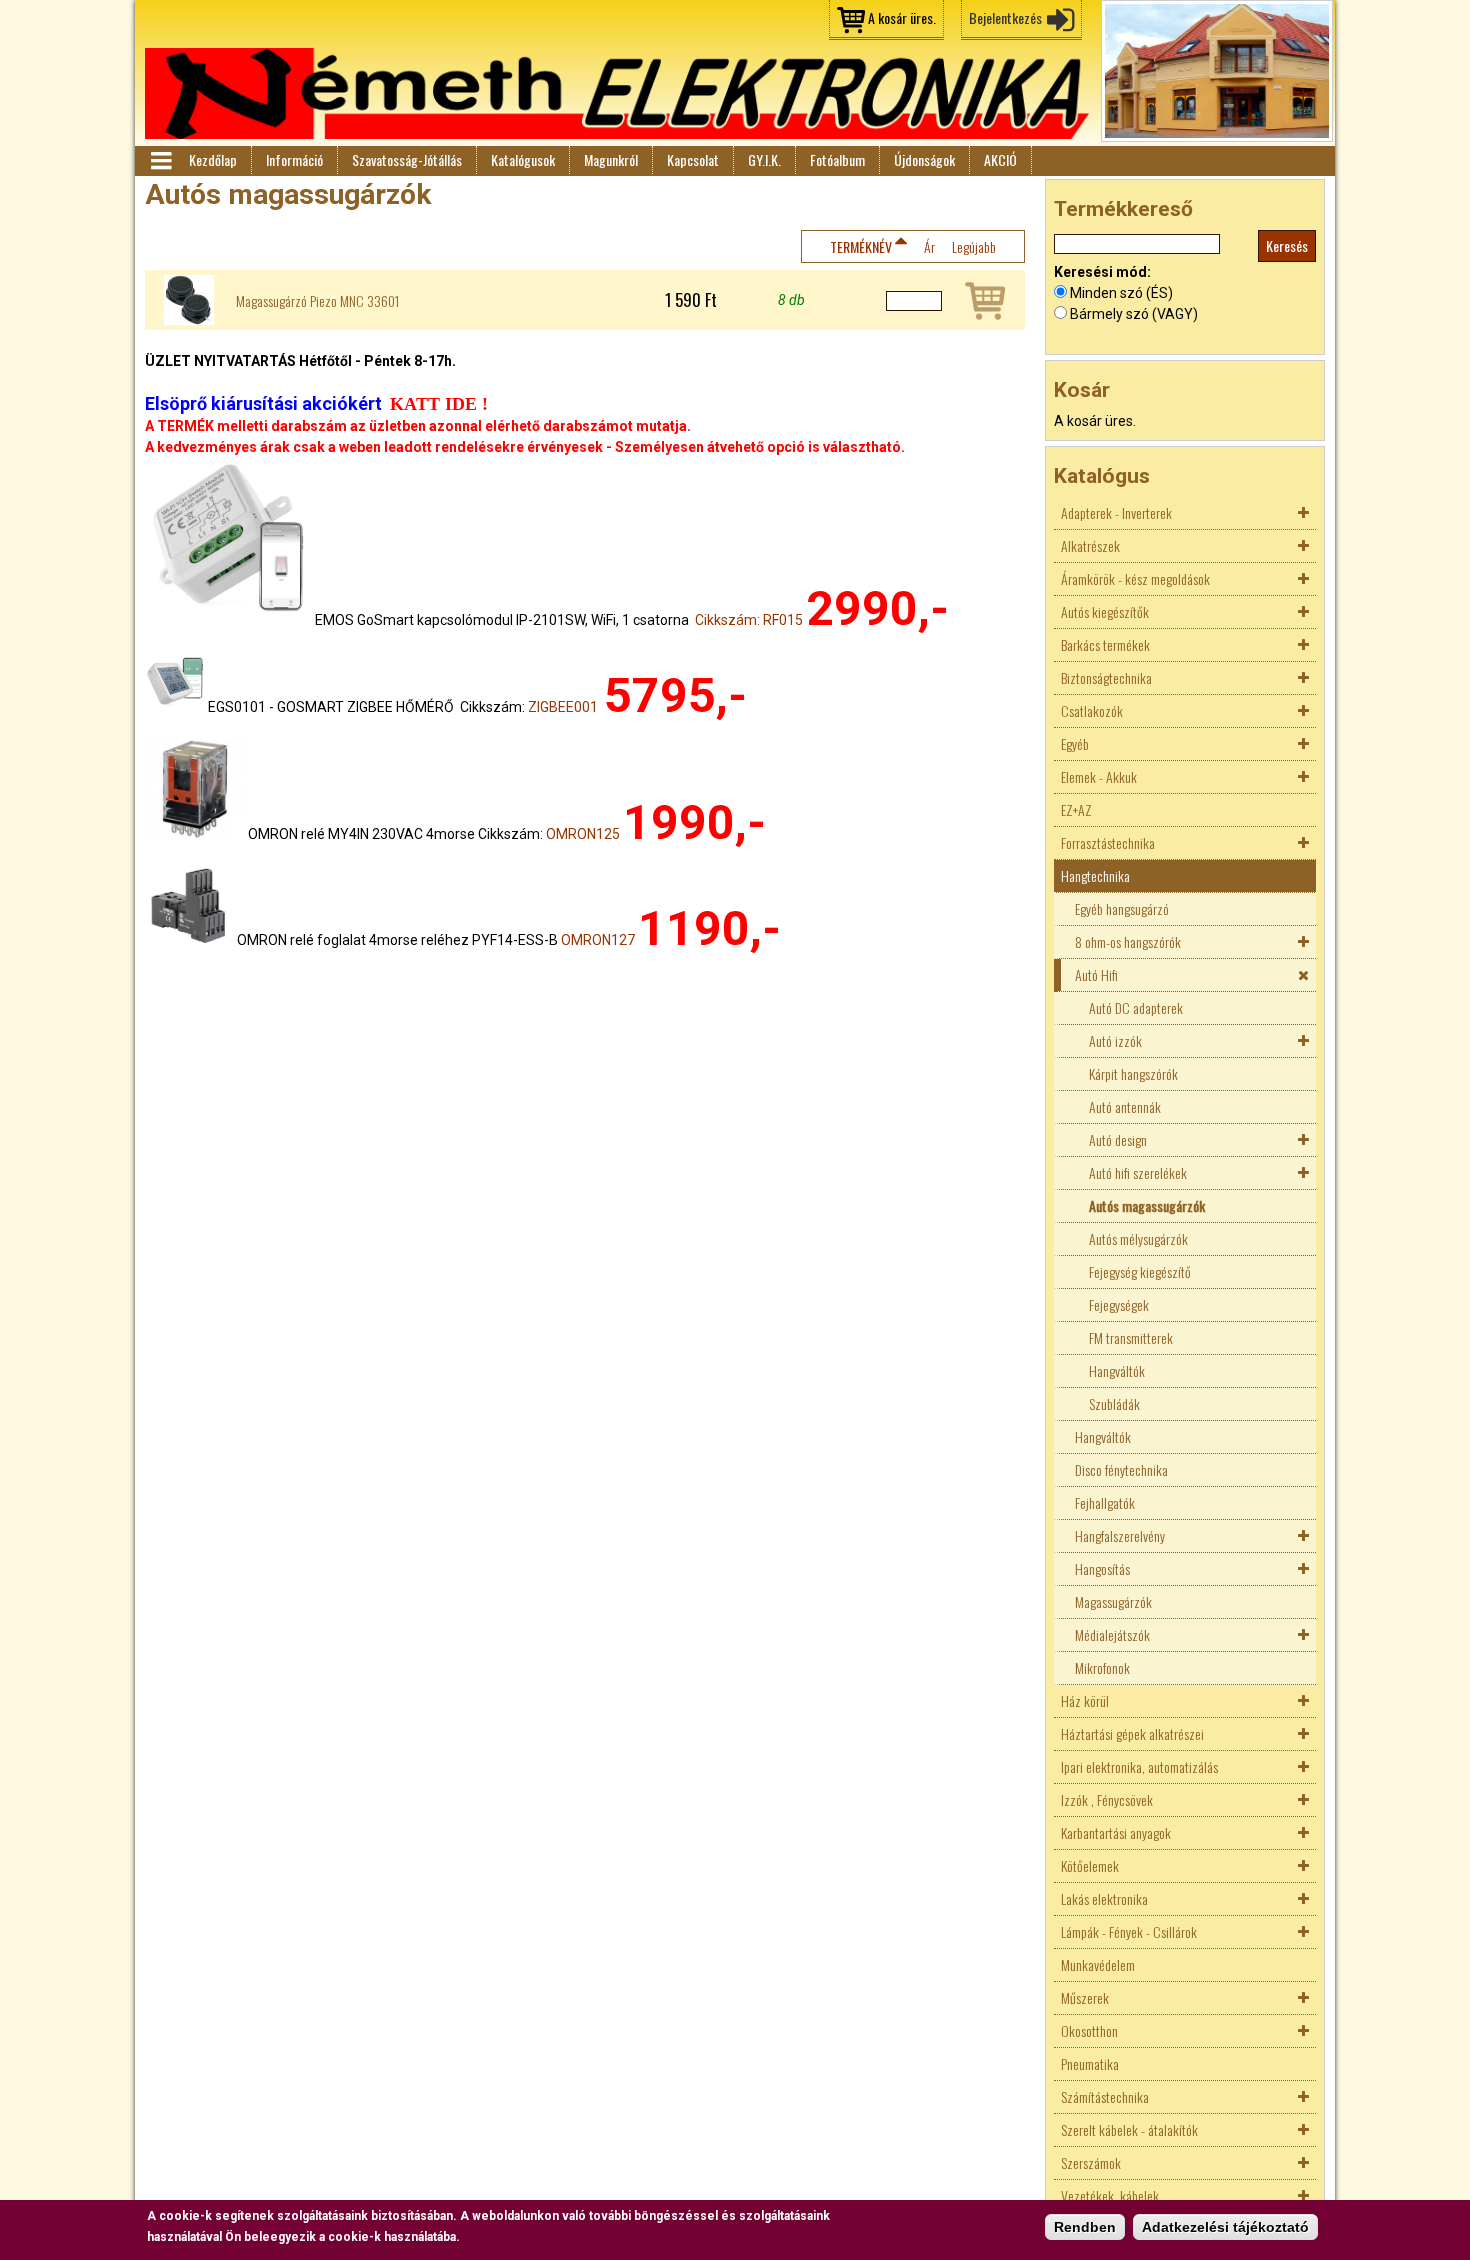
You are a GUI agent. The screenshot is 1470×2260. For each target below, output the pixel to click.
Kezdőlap (213, 159)
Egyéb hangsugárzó (1122, 908)
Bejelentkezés (1005, 17)
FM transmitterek (1131, 1337)
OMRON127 (598, 940)
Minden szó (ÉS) (1121, 293)
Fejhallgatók (1105, 1502)
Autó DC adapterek (1136, 1007)
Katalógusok (523, 159)
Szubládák (1114, 1403)
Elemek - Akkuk (1099, 776)
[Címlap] (617, 93)
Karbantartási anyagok (1116, 1832)
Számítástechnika (1105, 2096)
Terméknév (861, 246)
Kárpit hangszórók (1133, 1073)
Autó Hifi (1096, 974)
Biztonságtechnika (1106, 677)
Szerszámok (1091, 2162)
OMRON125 (583, 834)
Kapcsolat (693, 159)
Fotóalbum (837, 159)
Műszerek (1085, 1997)
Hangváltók (1117, 1370)
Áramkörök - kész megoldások (1135, 578)
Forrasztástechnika (1108, 842)
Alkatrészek (1090, 545)
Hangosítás (1102, 1568)
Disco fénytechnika (1121, 1469)
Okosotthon (1089, 2030)
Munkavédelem (1098, 1964)
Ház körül (1085, 1700)
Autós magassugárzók (1147, 1205)
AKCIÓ (1000, 159)
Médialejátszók (1112, 1634)
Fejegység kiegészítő (1140, 1271)
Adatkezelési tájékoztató (1225, 2227)
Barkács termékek (1105, 644)
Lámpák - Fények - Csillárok (1129, 1931)
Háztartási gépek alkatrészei (1132, 1733)
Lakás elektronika (1104, 1898)
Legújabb (974, 246)
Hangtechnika (1095, 875)
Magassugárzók (1113, 1601)
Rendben (1085, 2227)
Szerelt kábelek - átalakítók (1129, 2129)
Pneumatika (1090, 2063)
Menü (160, 161)
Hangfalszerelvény (1120, 1535)
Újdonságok (924, 159)
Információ (294, 159)
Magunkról (611, 159)
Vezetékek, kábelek (1110, 2195)
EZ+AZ (1076, 809)
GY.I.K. (764, 159)
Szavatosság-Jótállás (407, 159)
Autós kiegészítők (1105, 611)
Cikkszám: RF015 (749, 620)
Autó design (1118, 1139)
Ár (929, 246)
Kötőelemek (1090, 1865)
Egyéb (1075, 743)
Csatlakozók (1092, 710)
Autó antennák (1125, 1106)
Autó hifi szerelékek (1138, 1172)
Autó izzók (1115, 1040)
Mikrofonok (1102, 1667)
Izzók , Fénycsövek (1107, 1799)
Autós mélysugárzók (1138, 1238)
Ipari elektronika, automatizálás (1139, 1766)
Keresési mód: (1102, 272)
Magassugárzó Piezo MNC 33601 (317, 301)
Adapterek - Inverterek (1116, 512)
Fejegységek (1119, 1304)
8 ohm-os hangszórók (1128, 941)
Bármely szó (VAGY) (1134, 314)
